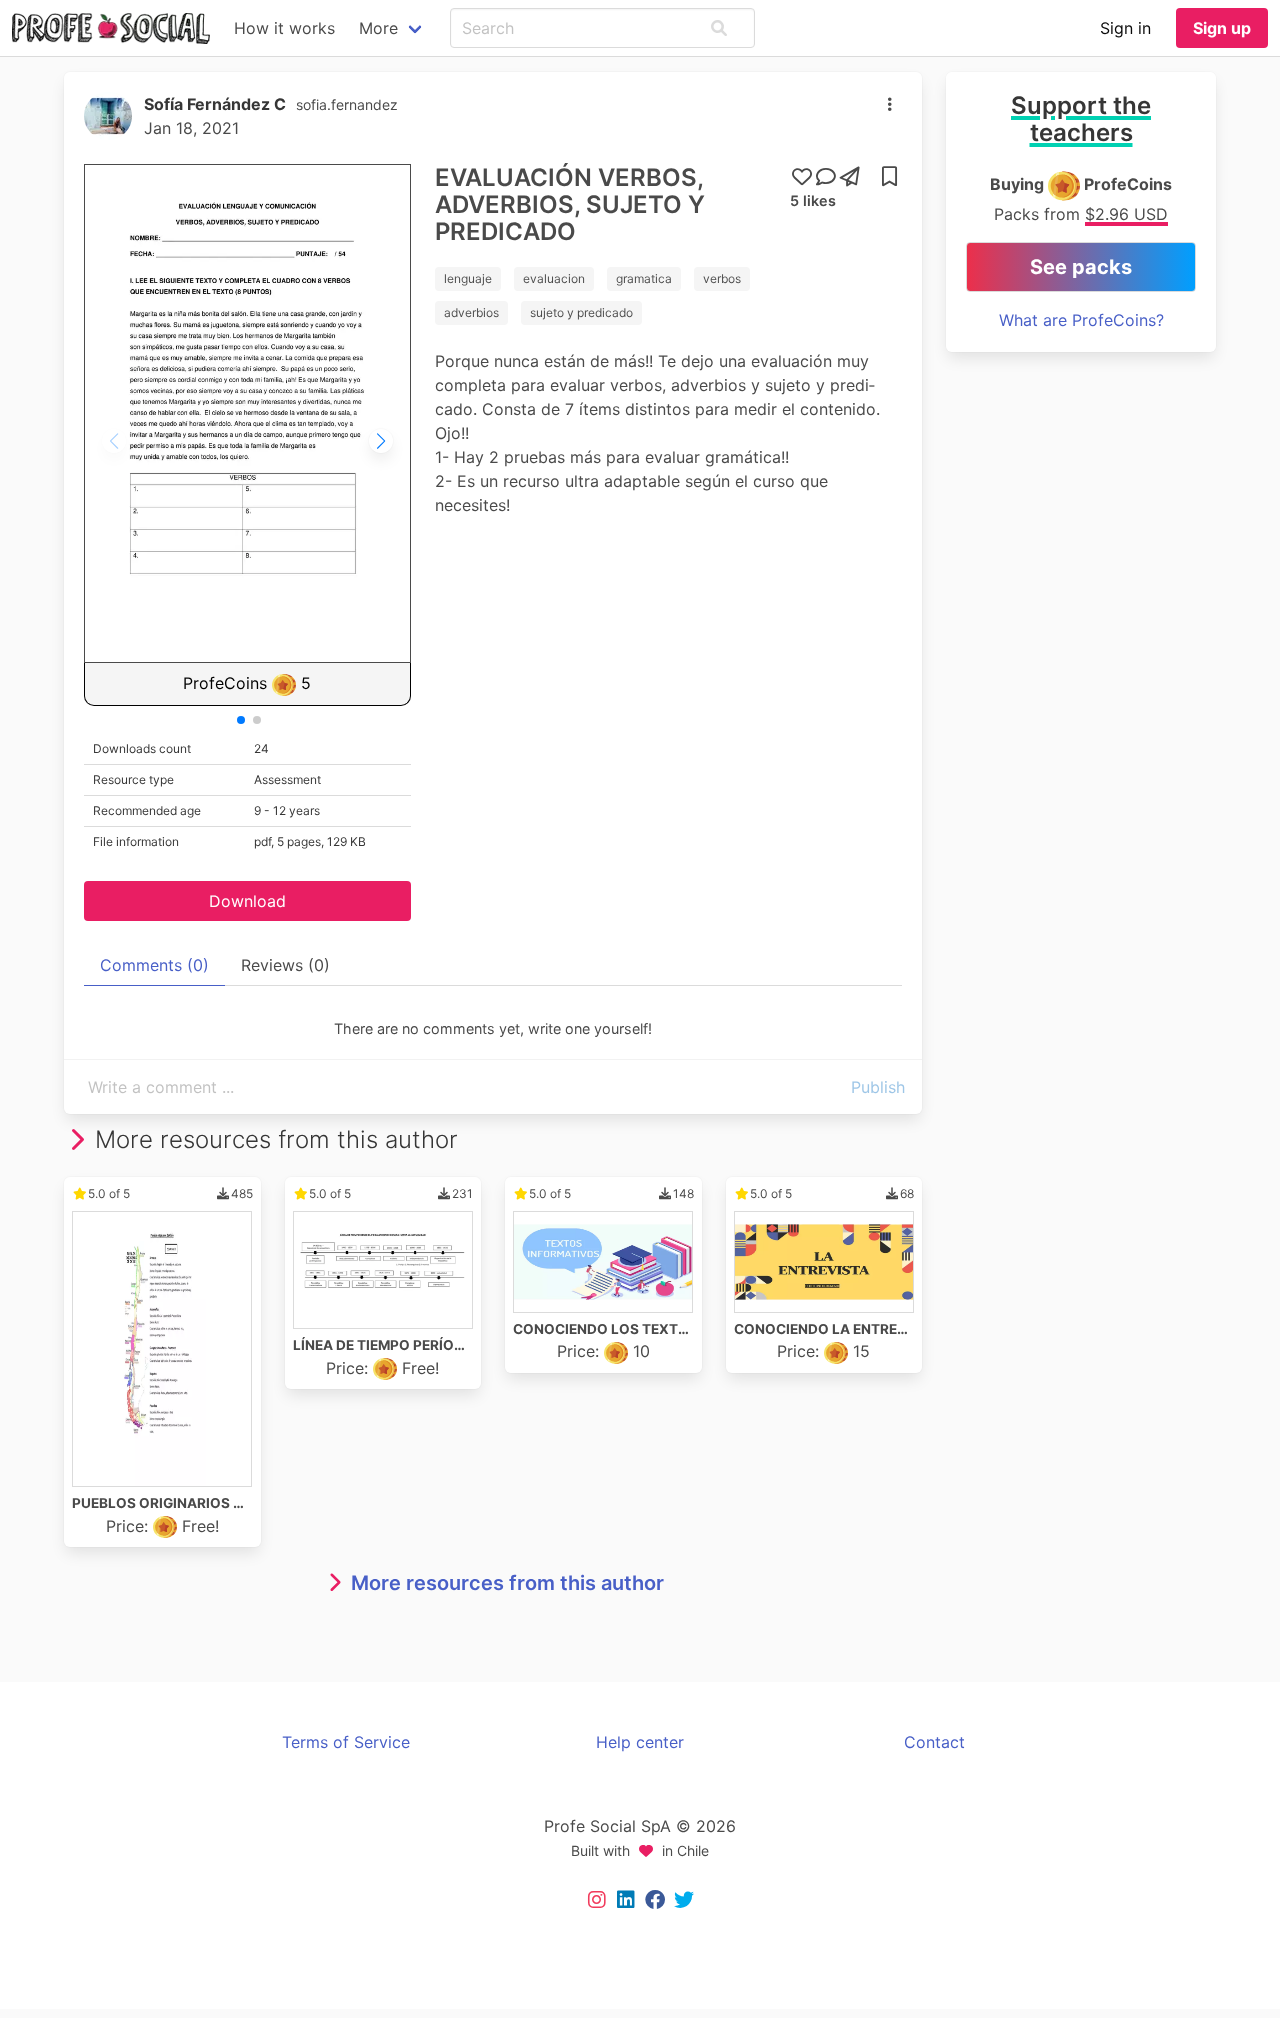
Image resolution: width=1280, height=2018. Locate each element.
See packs (1081, 267)
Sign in (1125, 28)
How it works (284, 28)
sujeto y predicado (581, 312)
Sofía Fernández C (215, 104)
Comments (154, 965)
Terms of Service (346, 1742)
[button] (719, 28)
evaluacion (554, 278)
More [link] (378, 28)
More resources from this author (507, 1583)
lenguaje (468, 278)
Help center (640, 1742)
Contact (934, 1742)
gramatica (644, 278)
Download (247, 901)
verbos (722, 278)
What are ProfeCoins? (1081, 320)
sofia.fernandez (347, 104)
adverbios (471, 312)
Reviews (285, 965)
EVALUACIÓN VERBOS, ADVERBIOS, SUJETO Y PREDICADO (570, 204)
